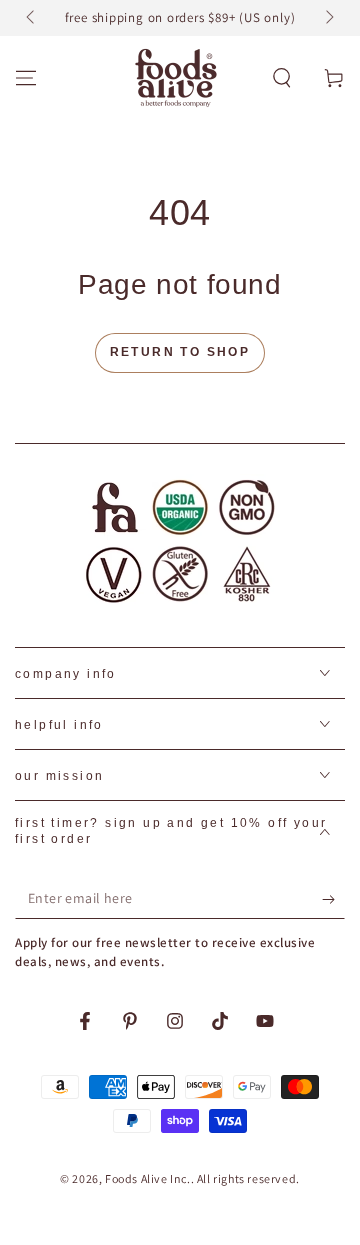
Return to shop (180, 352)
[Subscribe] (333, 899)
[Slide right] (328, 18)
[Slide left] (32, 18)
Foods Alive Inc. (148, 1178)
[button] (282, 78)
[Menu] (26, 78)
